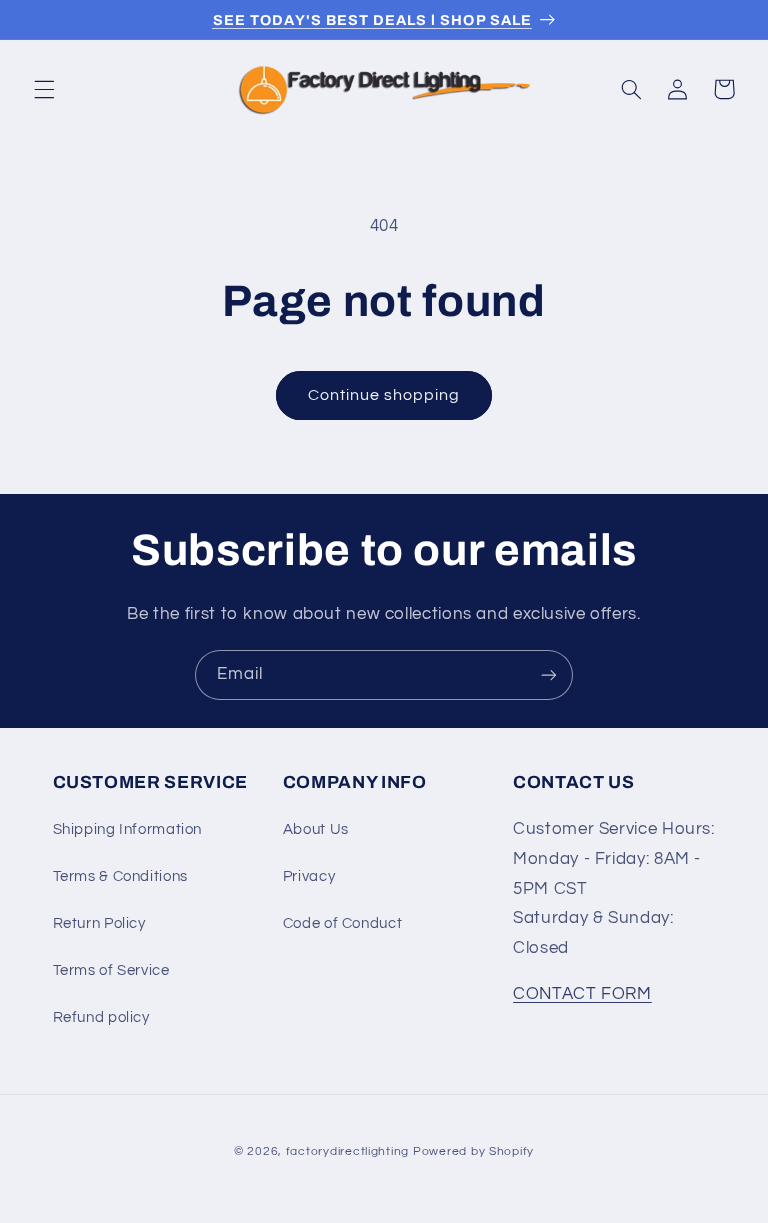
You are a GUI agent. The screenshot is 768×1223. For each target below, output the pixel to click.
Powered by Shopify (473, 1151)
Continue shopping (384, 395)
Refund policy (101, 1017)
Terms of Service (111, 970)
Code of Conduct (342, 923)
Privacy (309, 876)
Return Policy (99, 923)
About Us (316, 829)
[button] (44, 89)
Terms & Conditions (120, 876)
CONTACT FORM (582, 994)
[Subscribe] (549, 674)
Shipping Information (128, 829)
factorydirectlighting (347, 1151)
